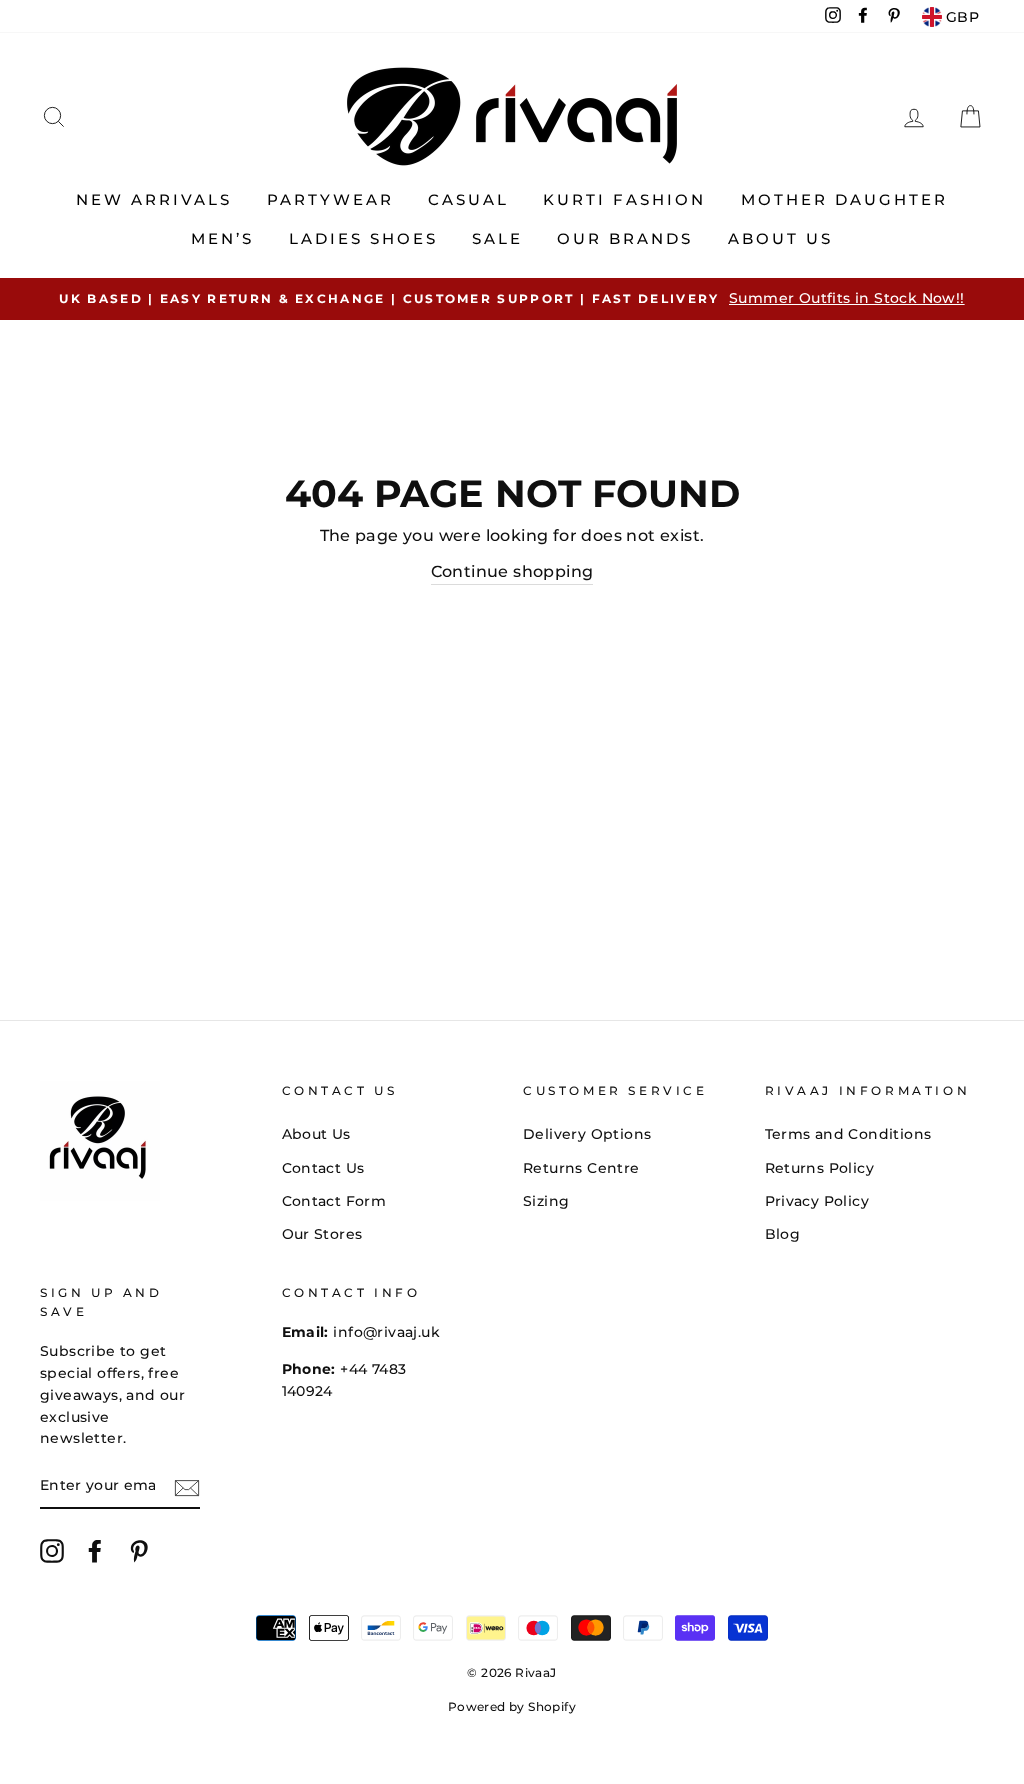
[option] (512, 299)
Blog (783, 1234)
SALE (497, 238)
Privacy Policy (817, 1201)
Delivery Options (587, 1134)
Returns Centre (581, 1168)
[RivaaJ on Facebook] (95, 1551)
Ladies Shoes (363, 238)
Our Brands (625, 238)
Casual (468, 199)
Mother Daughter (844, 199)
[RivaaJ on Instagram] (52, 1551)
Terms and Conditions (848, 1134)
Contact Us (323, 1168)
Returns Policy (820, 1168)
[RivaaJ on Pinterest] (139, 1551)
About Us (780, 238)
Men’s (222, 238)
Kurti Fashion (624, 199)
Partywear (330, 199)
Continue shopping (512, 571)
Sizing (546, 1201)
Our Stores (322, 1234)
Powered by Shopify (512, 1706)
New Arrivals (154, 199)
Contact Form (334, 1201)
